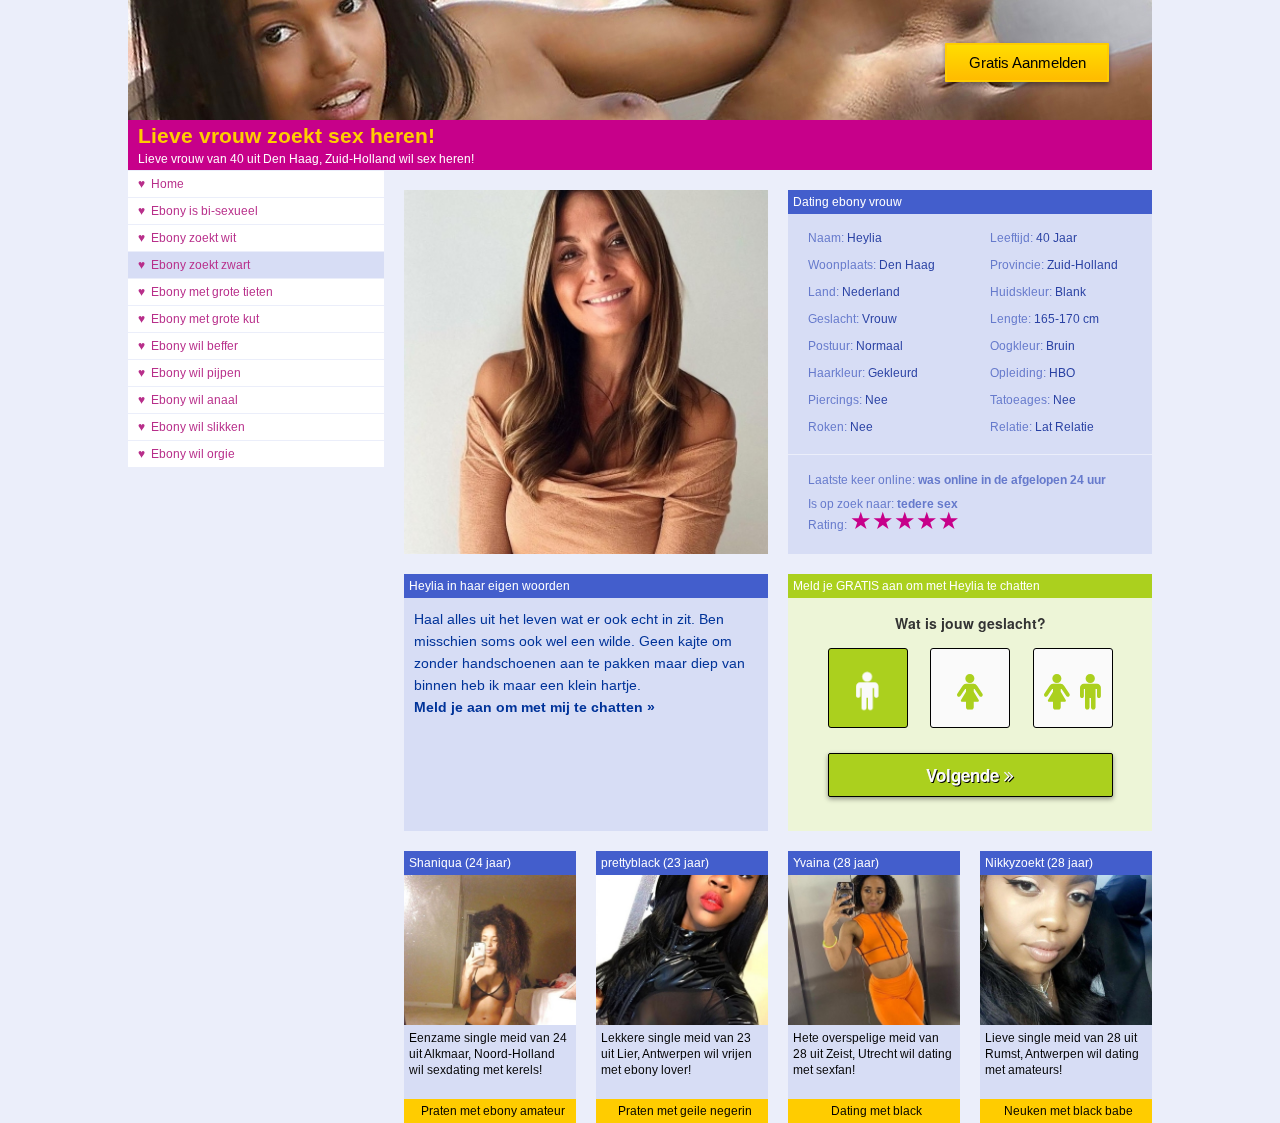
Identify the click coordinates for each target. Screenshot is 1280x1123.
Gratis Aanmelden (1027, 62)
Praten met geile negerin (685, 1111)
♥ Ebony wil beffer (188, 346)
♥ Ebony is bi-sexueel (198, 211)
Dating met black (876, 1111)
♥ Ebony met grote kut (198, 319)
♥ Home (161, 184)
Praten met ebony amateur (493, 1111)
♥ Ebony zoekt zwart (194, 265)
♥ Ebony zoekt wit (187, 238)
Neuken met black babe (1068, 1111)
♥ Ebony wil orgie (186, 454)
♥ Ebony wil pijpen (189, 373)
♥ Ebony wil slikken (191, 427)
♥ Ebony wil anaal (188, 400)
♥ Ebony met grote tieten (205, 292)
